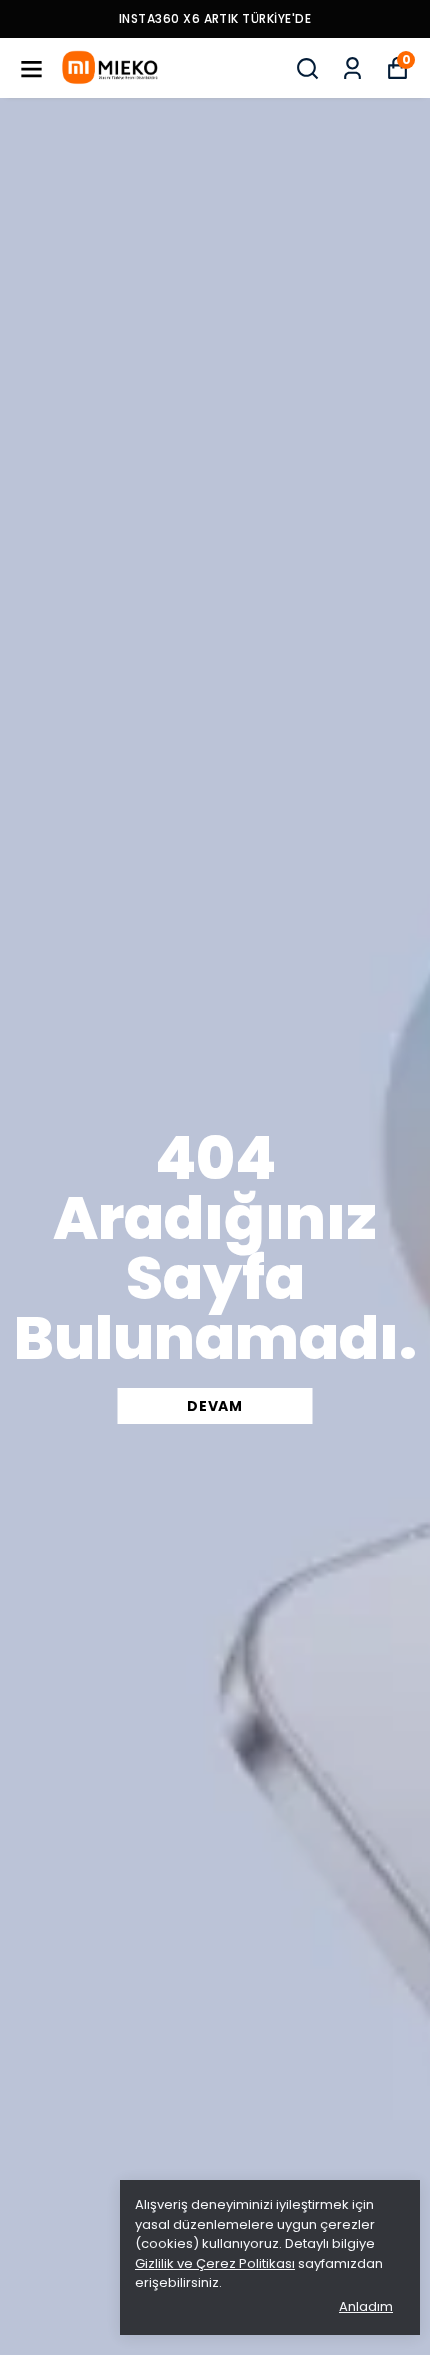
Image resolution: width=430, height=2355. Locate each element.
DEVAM (215, 1406)
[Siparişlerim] (352, 68)
